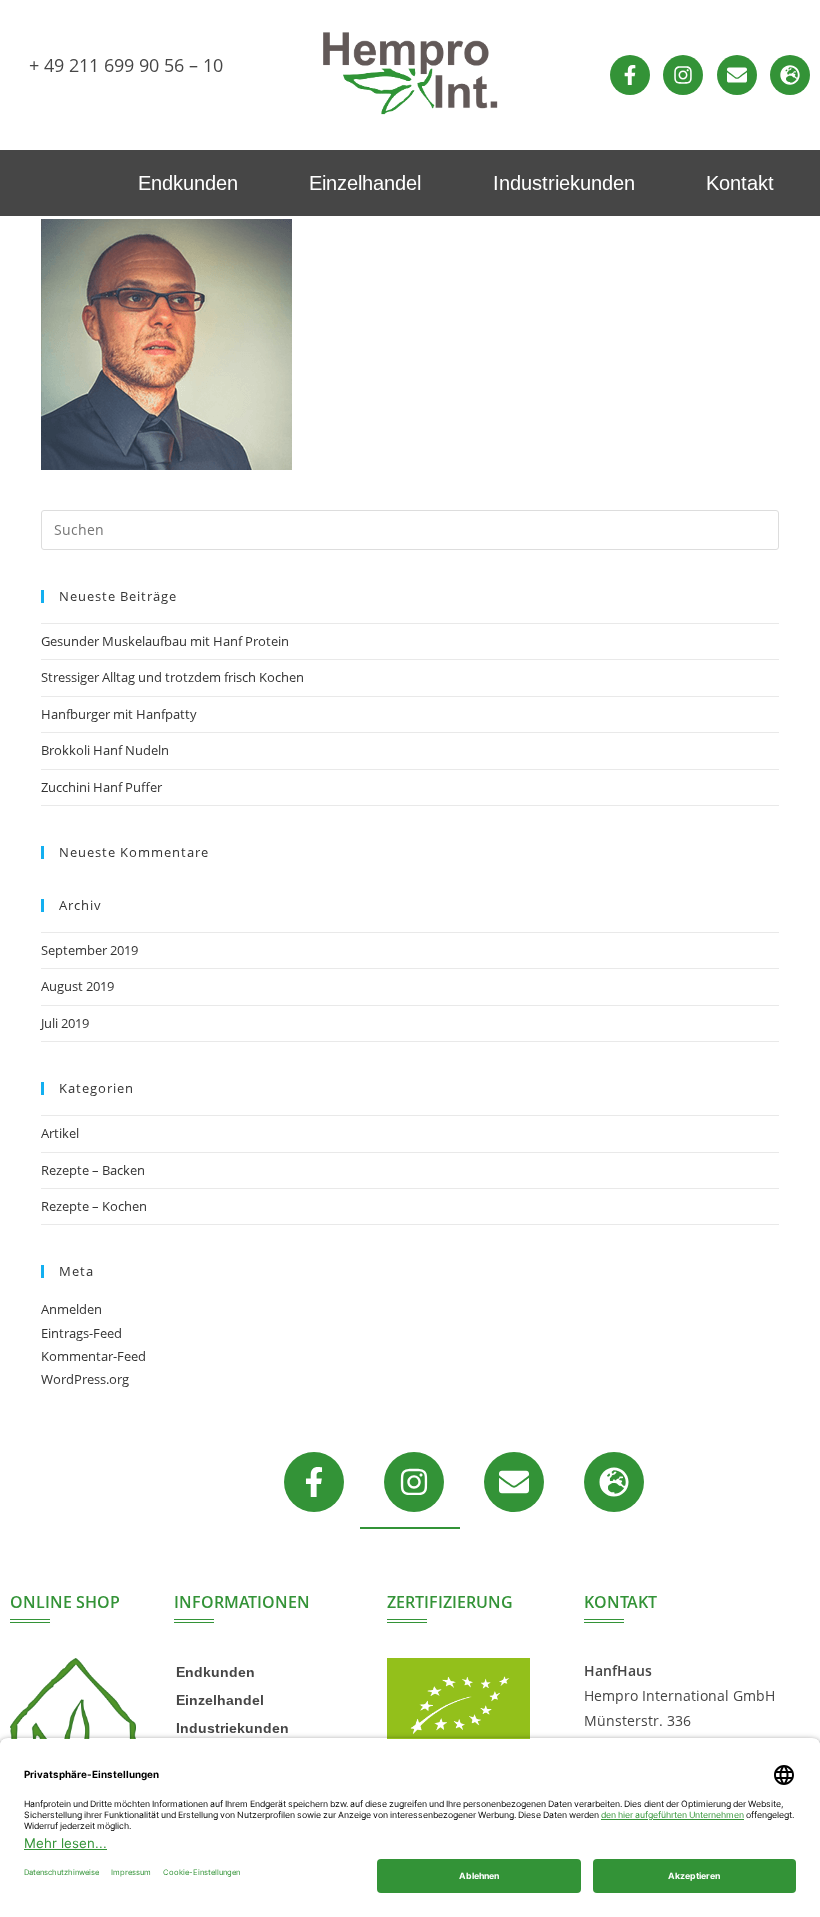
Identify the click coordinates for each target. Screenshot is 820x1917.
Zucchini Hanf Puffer (101, 787)
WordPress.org (85, 1379)
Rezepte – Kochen (94, 1206)
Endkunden (188, 183)
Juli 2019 (65, 1023)
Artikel (60, 1133)
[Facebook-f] (630, 75)
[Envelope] (737, 75)
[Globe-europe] (790, 75)
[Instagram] (683, 75)
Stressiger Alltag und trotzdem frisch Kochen (172, 677)
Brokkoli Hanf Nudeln (105, 750)
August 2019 (77, 986)
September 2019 (89, 950)
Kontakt (740, 183)
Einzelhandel (365, 183)
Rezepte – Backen (93, 1170)
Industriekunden (564, 183)
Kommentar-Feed (93, 1356)
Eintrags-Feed (81, 1333)
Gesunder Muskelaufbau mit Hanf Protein (165, 641)
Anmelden (71, 1309)
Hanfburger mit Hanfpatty (119, 714)
